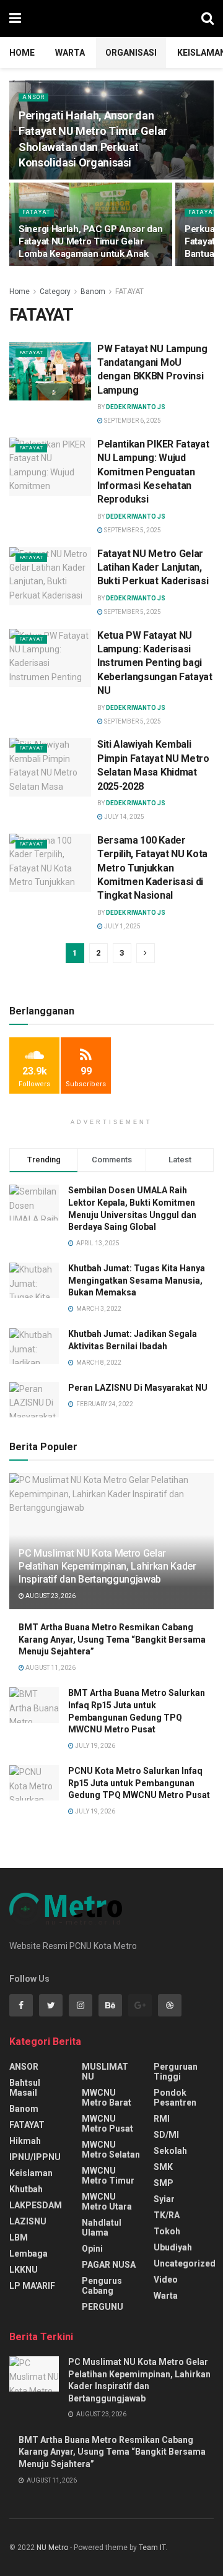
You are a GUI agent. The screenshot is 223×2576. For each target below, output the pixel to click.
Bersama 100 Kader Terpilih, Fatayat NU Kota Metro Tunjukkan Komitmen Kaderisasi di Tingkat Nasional (152, 868)
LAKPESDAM (36, 2205)
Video (166, 2280)
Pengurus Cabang (102, 2286)
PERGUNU (103, 2307)
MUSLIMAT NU (105, 2072)
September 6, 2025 (132, 421)
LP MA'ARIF (32, 2286)
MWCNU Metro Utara (107, 2202)
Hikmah (25, 2141)
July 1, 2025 (122, 926)
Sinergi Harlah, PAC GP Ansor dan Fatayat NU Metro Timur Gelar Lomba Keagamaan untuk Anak (90, 241)
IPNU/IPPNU (35, 2157)
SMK (163, 2167)
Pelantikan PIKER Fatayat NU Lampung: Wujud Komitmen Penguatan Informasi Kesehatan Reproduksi (153, 472)
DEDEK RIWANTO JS (136, 407)
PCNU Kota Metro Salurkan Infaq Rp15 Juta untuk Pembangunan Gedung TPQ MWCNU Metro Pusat (139, 1783)
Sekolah (170, 2151)
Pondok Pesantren (175, 2098)
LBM (19, 2237)
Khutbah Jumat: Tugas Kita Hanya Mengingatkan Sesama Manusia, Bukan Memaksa (137, 1280)
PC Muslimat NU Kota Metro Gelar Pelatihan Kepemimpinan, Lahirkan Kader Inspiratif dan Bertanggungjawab (107, 1566)
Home (22, 53)
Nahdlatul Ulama (102, 2228)
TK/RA (167, 2215)
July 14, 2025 (124, 817)
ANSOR (33, 97)
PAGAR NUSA (109, 2265)
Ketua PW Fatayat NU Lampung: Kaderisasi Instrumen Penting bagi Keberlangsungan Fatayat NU (155, 663)
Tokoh (167, 2231)
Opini (92, 2249)
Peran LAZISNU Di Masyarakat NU (138, 1388)
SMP (164, 2183)
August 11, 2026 (50, 1668)
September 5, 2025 (132, 530)
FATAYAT (36, 212)
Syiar (164, 2199)
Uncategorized (185, 2263)
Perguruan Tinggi (176, 2072)
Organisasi (131, 53)
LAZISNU (28, 2221)
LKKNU (24, 2270)
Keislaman (31, 2173)
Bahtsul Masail (25, 2088)
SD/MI (166, 2135)
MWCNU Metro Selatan (111, 2150)
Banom (93, 292)
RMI (162, 2119)
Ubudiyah (173, 2247)
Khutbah (26, 2189)
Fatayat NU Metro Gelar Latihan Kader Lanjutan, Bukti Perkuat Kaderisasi (153, 568)
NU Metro (52, 2548)
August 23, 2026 (50, 1596)
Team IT (152, 2548)
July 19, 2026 (94, 1746)
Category (55, 292)
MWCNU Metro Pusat (107, 2124)
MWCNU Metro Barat (107, 2098)
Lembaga (28, 2254)
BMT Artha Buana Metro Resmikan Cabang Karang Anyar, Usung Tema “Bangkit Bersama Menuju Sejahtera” (112, 1639)
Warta (70, 53)
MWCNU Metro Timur (108, 2176)
